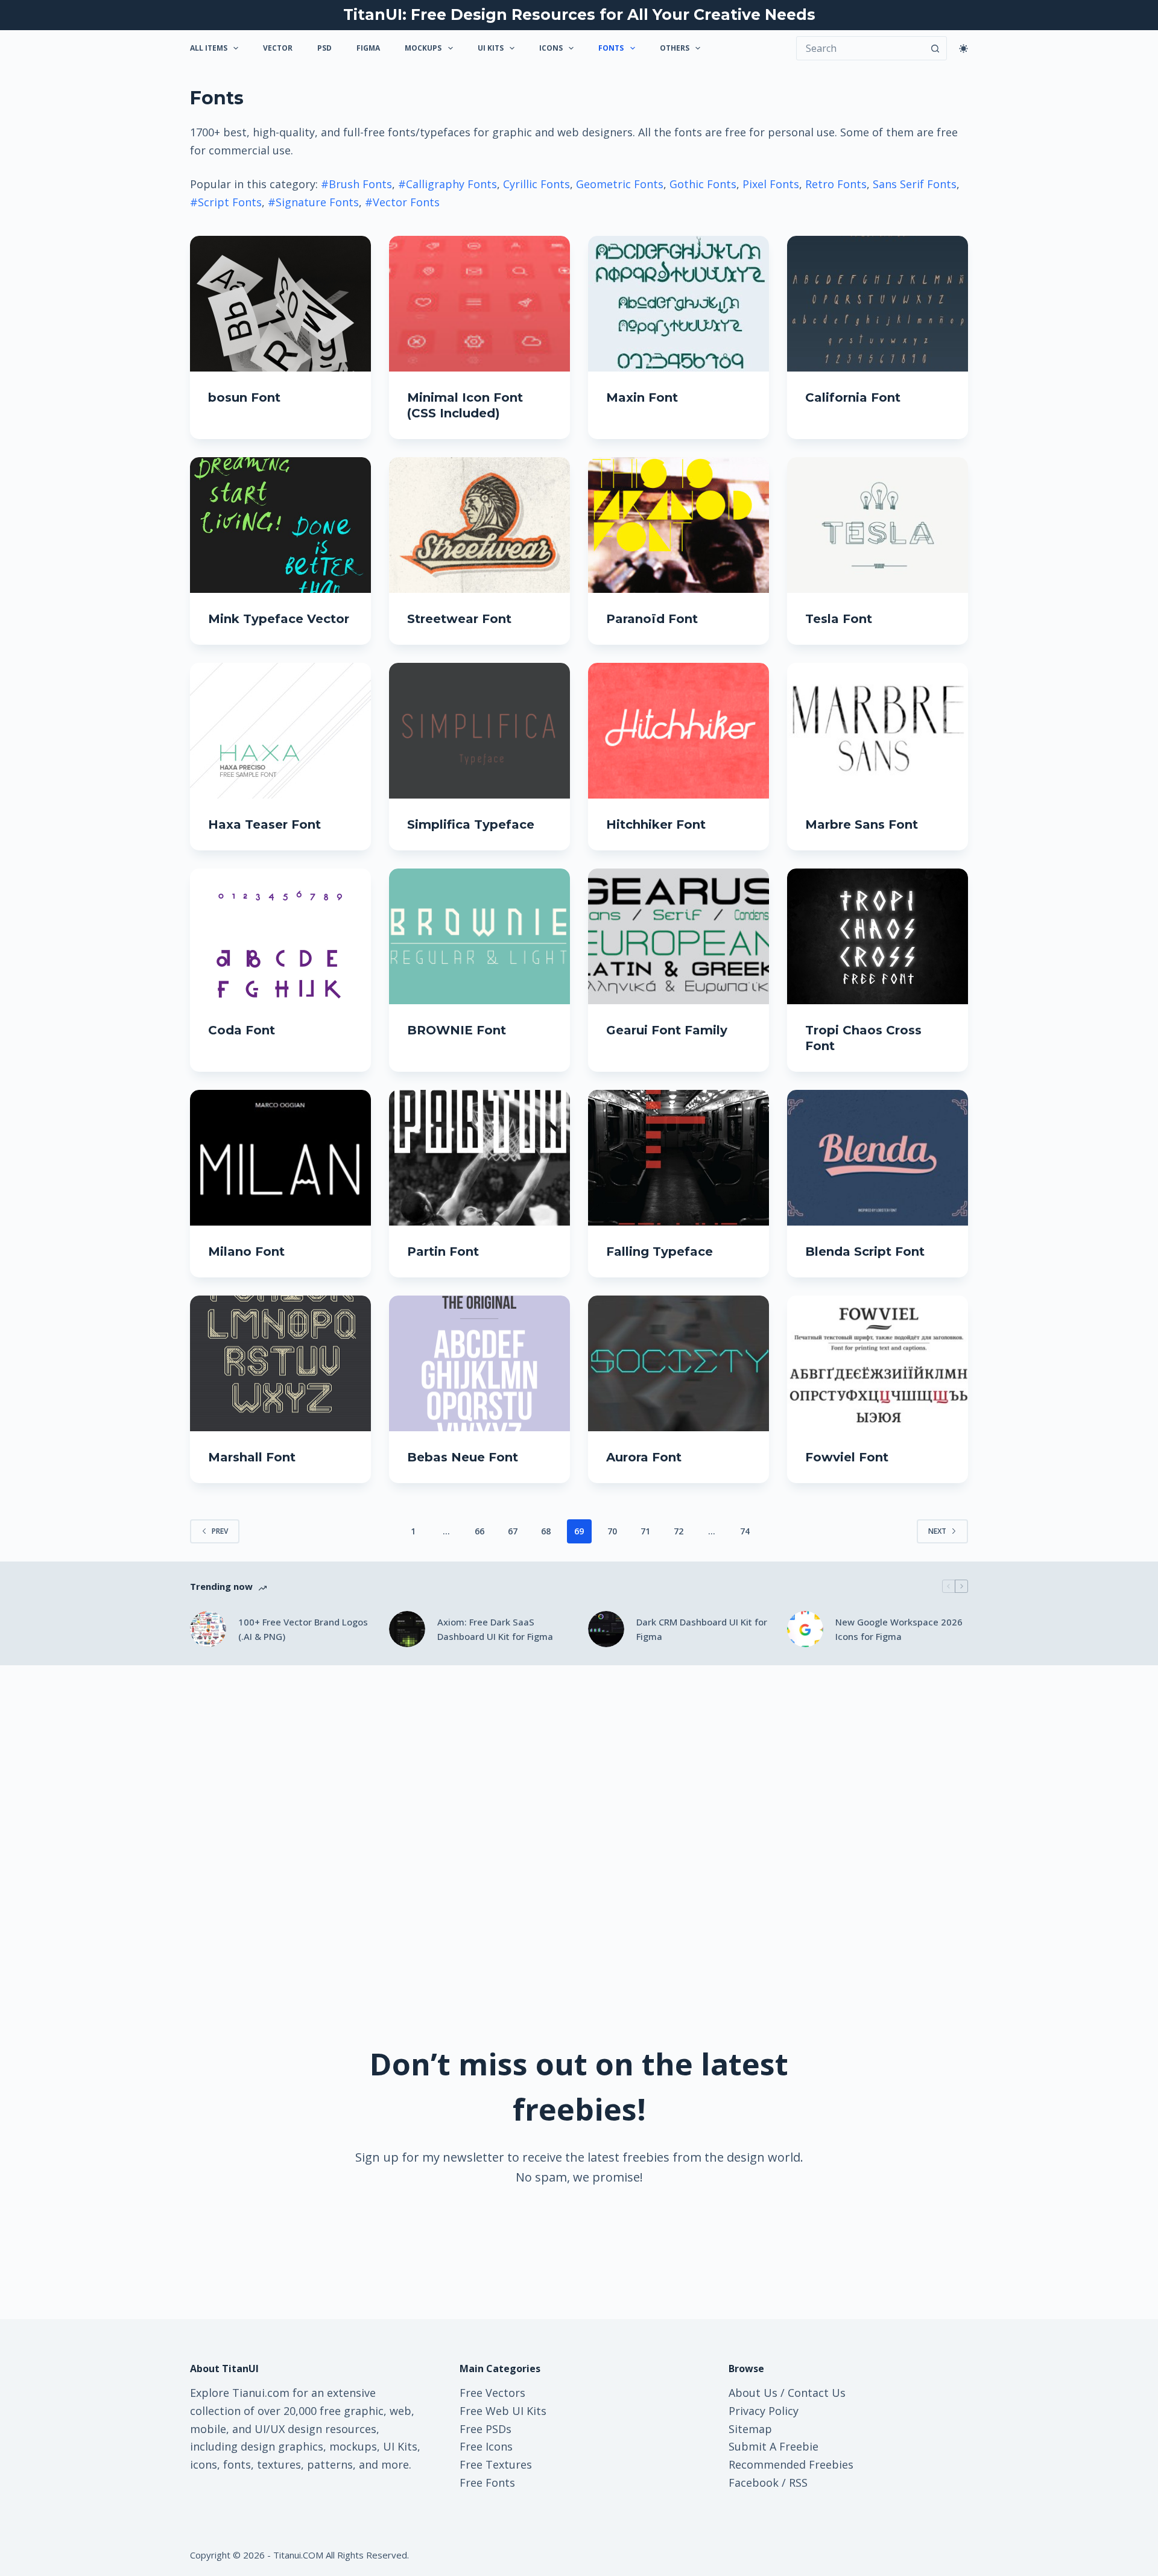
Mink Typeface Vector (279, 619)
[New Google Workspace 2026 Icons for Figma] (805, 1629)
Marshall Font (252, 1457)
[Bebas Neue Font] (479, 1363)
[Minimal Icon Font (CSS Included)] (479, 304)
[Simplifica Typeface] (479, 731)
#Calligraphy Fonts (448, 184)
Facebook (754, 2483)
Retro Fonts (836, 184)
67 (513, 1531)
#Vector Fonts (402, 202)
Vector (278, 48)
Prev (220, 1531)
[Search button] (935, 48)
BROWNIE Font (457, 1030)
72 (679, 1531)
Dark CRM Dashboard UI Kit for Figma (702, 1629)
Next (937, 1531)
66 (479, 1531)
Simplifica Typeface (471, 824)
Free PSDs (486, 2429)
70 (612, 1531)
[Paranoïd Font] (679, 525)
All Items (209, 48)
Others (675, 48)
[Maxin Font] (679, 304)
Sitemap (750, 2429)
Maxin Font (642, 397)
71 (645, 1531)
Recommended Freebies (791, 2464)
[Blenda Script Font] (878, 1158)
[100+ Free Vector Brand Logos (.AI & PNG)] (208, 1629)
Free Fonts (487, 2483)
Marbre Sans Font (862, 824)
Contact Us (817, 2393)
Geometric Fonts (620, 184)
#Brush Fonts (356, 184)
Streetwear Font (459, 619)
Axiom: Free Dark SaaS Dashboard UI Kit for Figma (495, 1629)
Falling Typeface (660, 1252)
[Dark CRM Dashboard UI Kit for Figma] (606, 1629)
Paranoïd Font (652, 619)
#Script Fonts (226, 202)
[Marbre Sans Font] (878, 731)
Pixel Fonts (771, 184)
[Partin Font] (479, 1158)
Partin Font (443, 1252)
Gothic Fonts (703, 184)
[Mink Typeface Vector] (280, 525)
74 (745, 1531)
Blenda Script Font (865, 1252)
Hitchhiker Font (656, 824)
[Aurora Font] (679, 1363)
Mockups (423, 48)
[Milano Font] (280, 1158)
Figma (368, 48)
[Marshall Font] (280, 1363)
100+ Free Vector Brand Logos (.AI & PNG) (303, 1629)
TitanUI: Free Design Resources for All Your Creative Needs (579, 14)
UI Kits (491, 48)
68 (546, 1531)
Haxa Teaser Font (264, 824)
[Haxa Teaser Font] (280, 731)
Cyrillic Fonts (536, 184)
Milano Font (246, 1252)
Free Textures (496, 2464)
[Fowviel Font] (878, 1363)
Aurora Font (644, 1457)
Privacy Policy (764, 2411)
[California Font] (878, 304)
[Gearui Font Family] (679, 936)
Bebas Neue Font (463, 1457)
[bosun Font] (280, 304)
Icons (551, 48)
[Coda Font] (280, 936)
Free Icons (486, 2446)
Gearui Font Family (667, 1030)
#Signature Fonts (313, 202)
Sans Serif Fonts (915, 184)
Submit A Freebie (774, 2446)
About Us (753, 2393)
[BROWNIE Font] (479, 936)
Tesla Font (839, 619)
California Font (853, 397)
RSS (798, 2483)
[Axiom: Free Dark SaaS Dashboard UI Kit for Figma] (407, 1629)
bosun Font (244, 397)
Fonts (611, 48)
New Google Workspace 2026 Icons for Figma (899, 1629)
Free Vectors (492, 2393)
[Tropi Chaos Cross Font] (878, 936)
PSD (324, 48)
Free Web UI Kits (503, 2411)
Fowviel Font (847, 1457)
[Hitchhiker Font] (679, 731)
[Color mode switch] (963, 49)
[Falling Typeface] (679, 1158)
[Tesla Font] (878, 525)
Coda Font (242, 1030)
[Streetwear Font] (479, 525)
